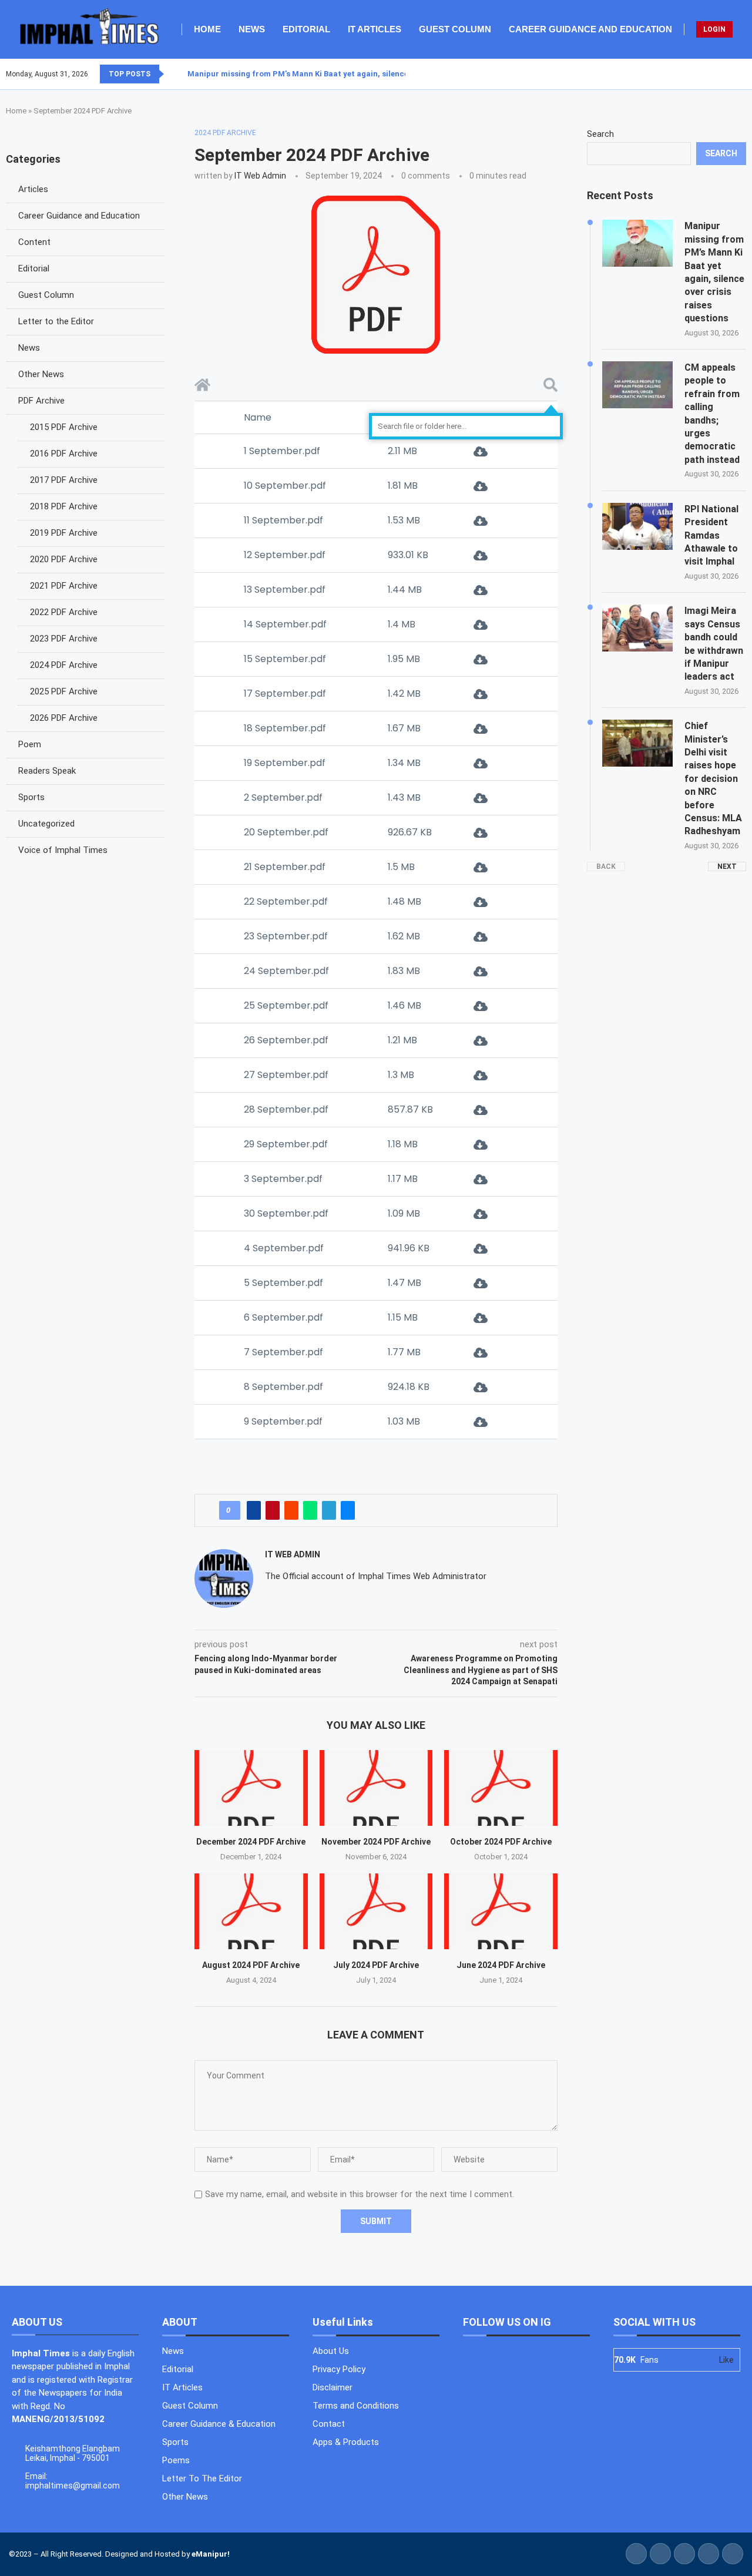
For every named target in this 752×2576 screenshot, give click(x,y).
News (252, 29)
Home (207, 29)
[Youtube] (738, 74)
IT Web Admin (260, 176)
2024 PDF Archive (64, 665)
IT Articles (375, 29)
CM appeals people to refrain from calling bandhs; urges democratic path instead (712, 414)
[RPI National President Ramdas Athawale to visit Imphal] (637, 526)
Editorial (306, 29)
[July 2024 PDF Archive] (376, 1911)
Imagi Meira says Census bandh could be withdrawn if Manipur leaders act (714, 644)
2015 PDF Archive (64, 427)
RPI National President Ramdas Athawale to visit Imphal (711, 535)
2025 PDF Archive (64, 691)
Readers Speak (47, 771)
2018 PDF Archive (64, 506)
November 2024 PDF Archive (376, 1842)
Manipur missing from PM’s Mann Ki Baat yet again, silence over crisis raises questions (714, 272)
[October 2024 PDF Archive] (501, 1788)
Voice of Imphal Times (63, 850)
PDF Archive (41, 401)
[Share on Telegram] (329, 1510)
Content (34, 242)
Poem (30, 744)
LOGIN (714, 29)
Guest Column (455, 29)
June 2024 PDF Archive (501, 1965)
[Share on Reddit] (291, 1510)
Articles (33, 189)
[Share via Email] (348, 1510)
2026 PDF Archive (64, 718)
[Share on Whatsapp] (310, 1510)
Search (600, 134)
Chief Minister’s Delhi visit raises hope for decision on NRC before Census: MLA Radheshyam (713, 778)
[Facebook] (717, 74)
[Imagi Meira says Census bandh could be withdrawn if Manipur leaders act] (637, 628)
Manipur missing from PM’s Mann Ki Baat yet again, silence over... (310, 74)
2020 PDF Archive (64, 559)
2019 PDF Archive (64, 533)
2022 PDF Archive (64, 612)
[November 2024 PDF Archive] (376, 1788)
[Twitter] (724, 74)
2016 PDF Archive (64, 454)
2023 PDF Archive (64, 639)
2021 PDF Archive (64, 586)
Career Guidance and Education (590, 29)
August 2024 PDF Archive (251, 1965)
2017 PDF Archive (64, 480)
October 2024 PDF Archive (501, 1842)
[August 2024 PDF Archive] (251, 1911)
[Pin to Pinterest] (273, 1510)
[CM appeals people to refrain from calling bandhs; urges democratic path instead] (637, 385)
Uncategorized (46, 824)
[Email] (746, 74)
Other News (41, 374)
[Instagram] (731, 74)
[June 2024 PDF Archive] (501, 1911)
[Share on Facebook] (254, 1510)
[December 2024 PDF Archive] (251, 1788)
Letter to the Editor (56, 321)
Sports (31, 797)
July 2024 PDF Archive (376, 1965)
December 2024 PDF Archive (251, 1842)
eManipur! (211, 2554)
